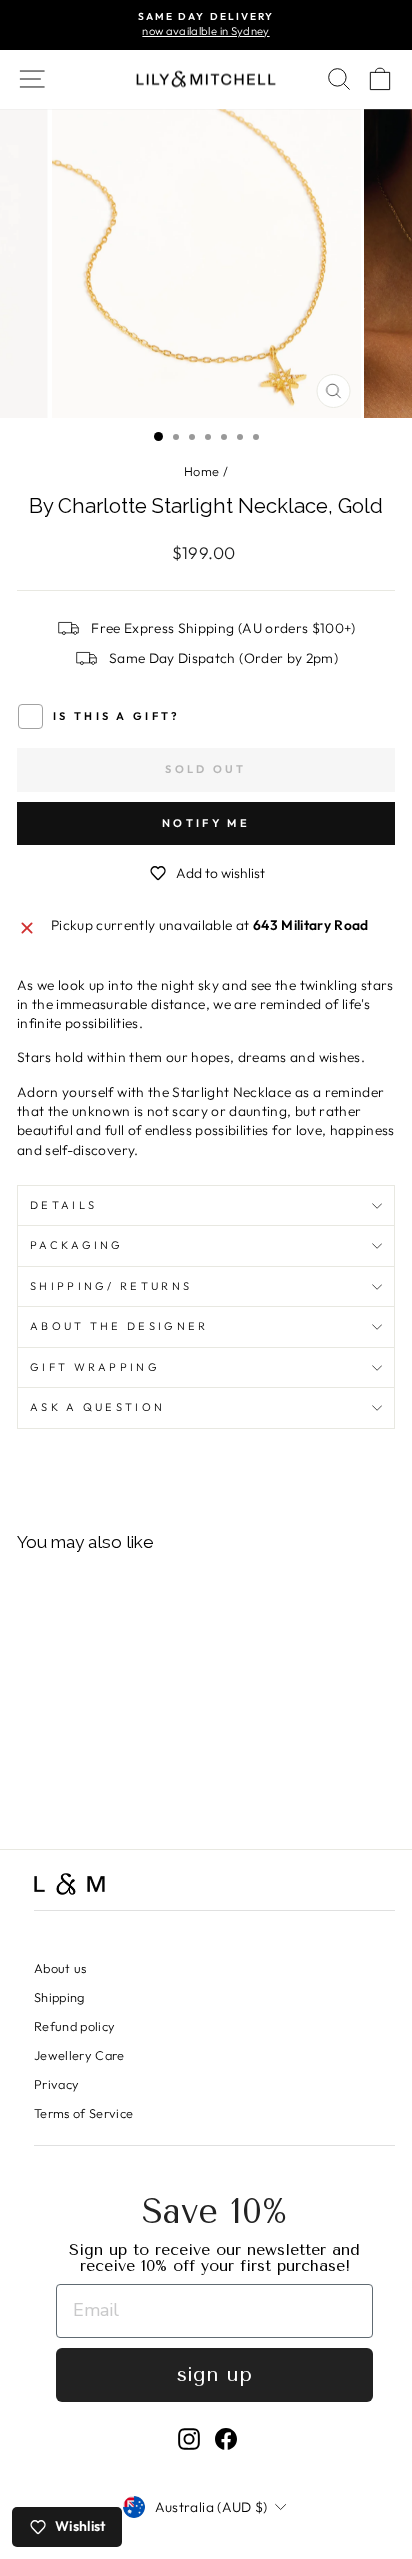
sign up (214, 2374)
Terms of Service (84, 2113)
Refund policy (75, 2026)
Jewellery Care (79, 2055)
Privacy (56, 2084)
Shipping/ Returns (111, 1286)
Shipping (59, 1997)
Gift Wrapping (95, 1367)
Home (201, 471)
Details (63, 1205)
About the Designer (119, 1326)
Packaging (77, 1245)
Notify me (206, 823)
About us (60, 1968)
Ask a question (97, 1407)
